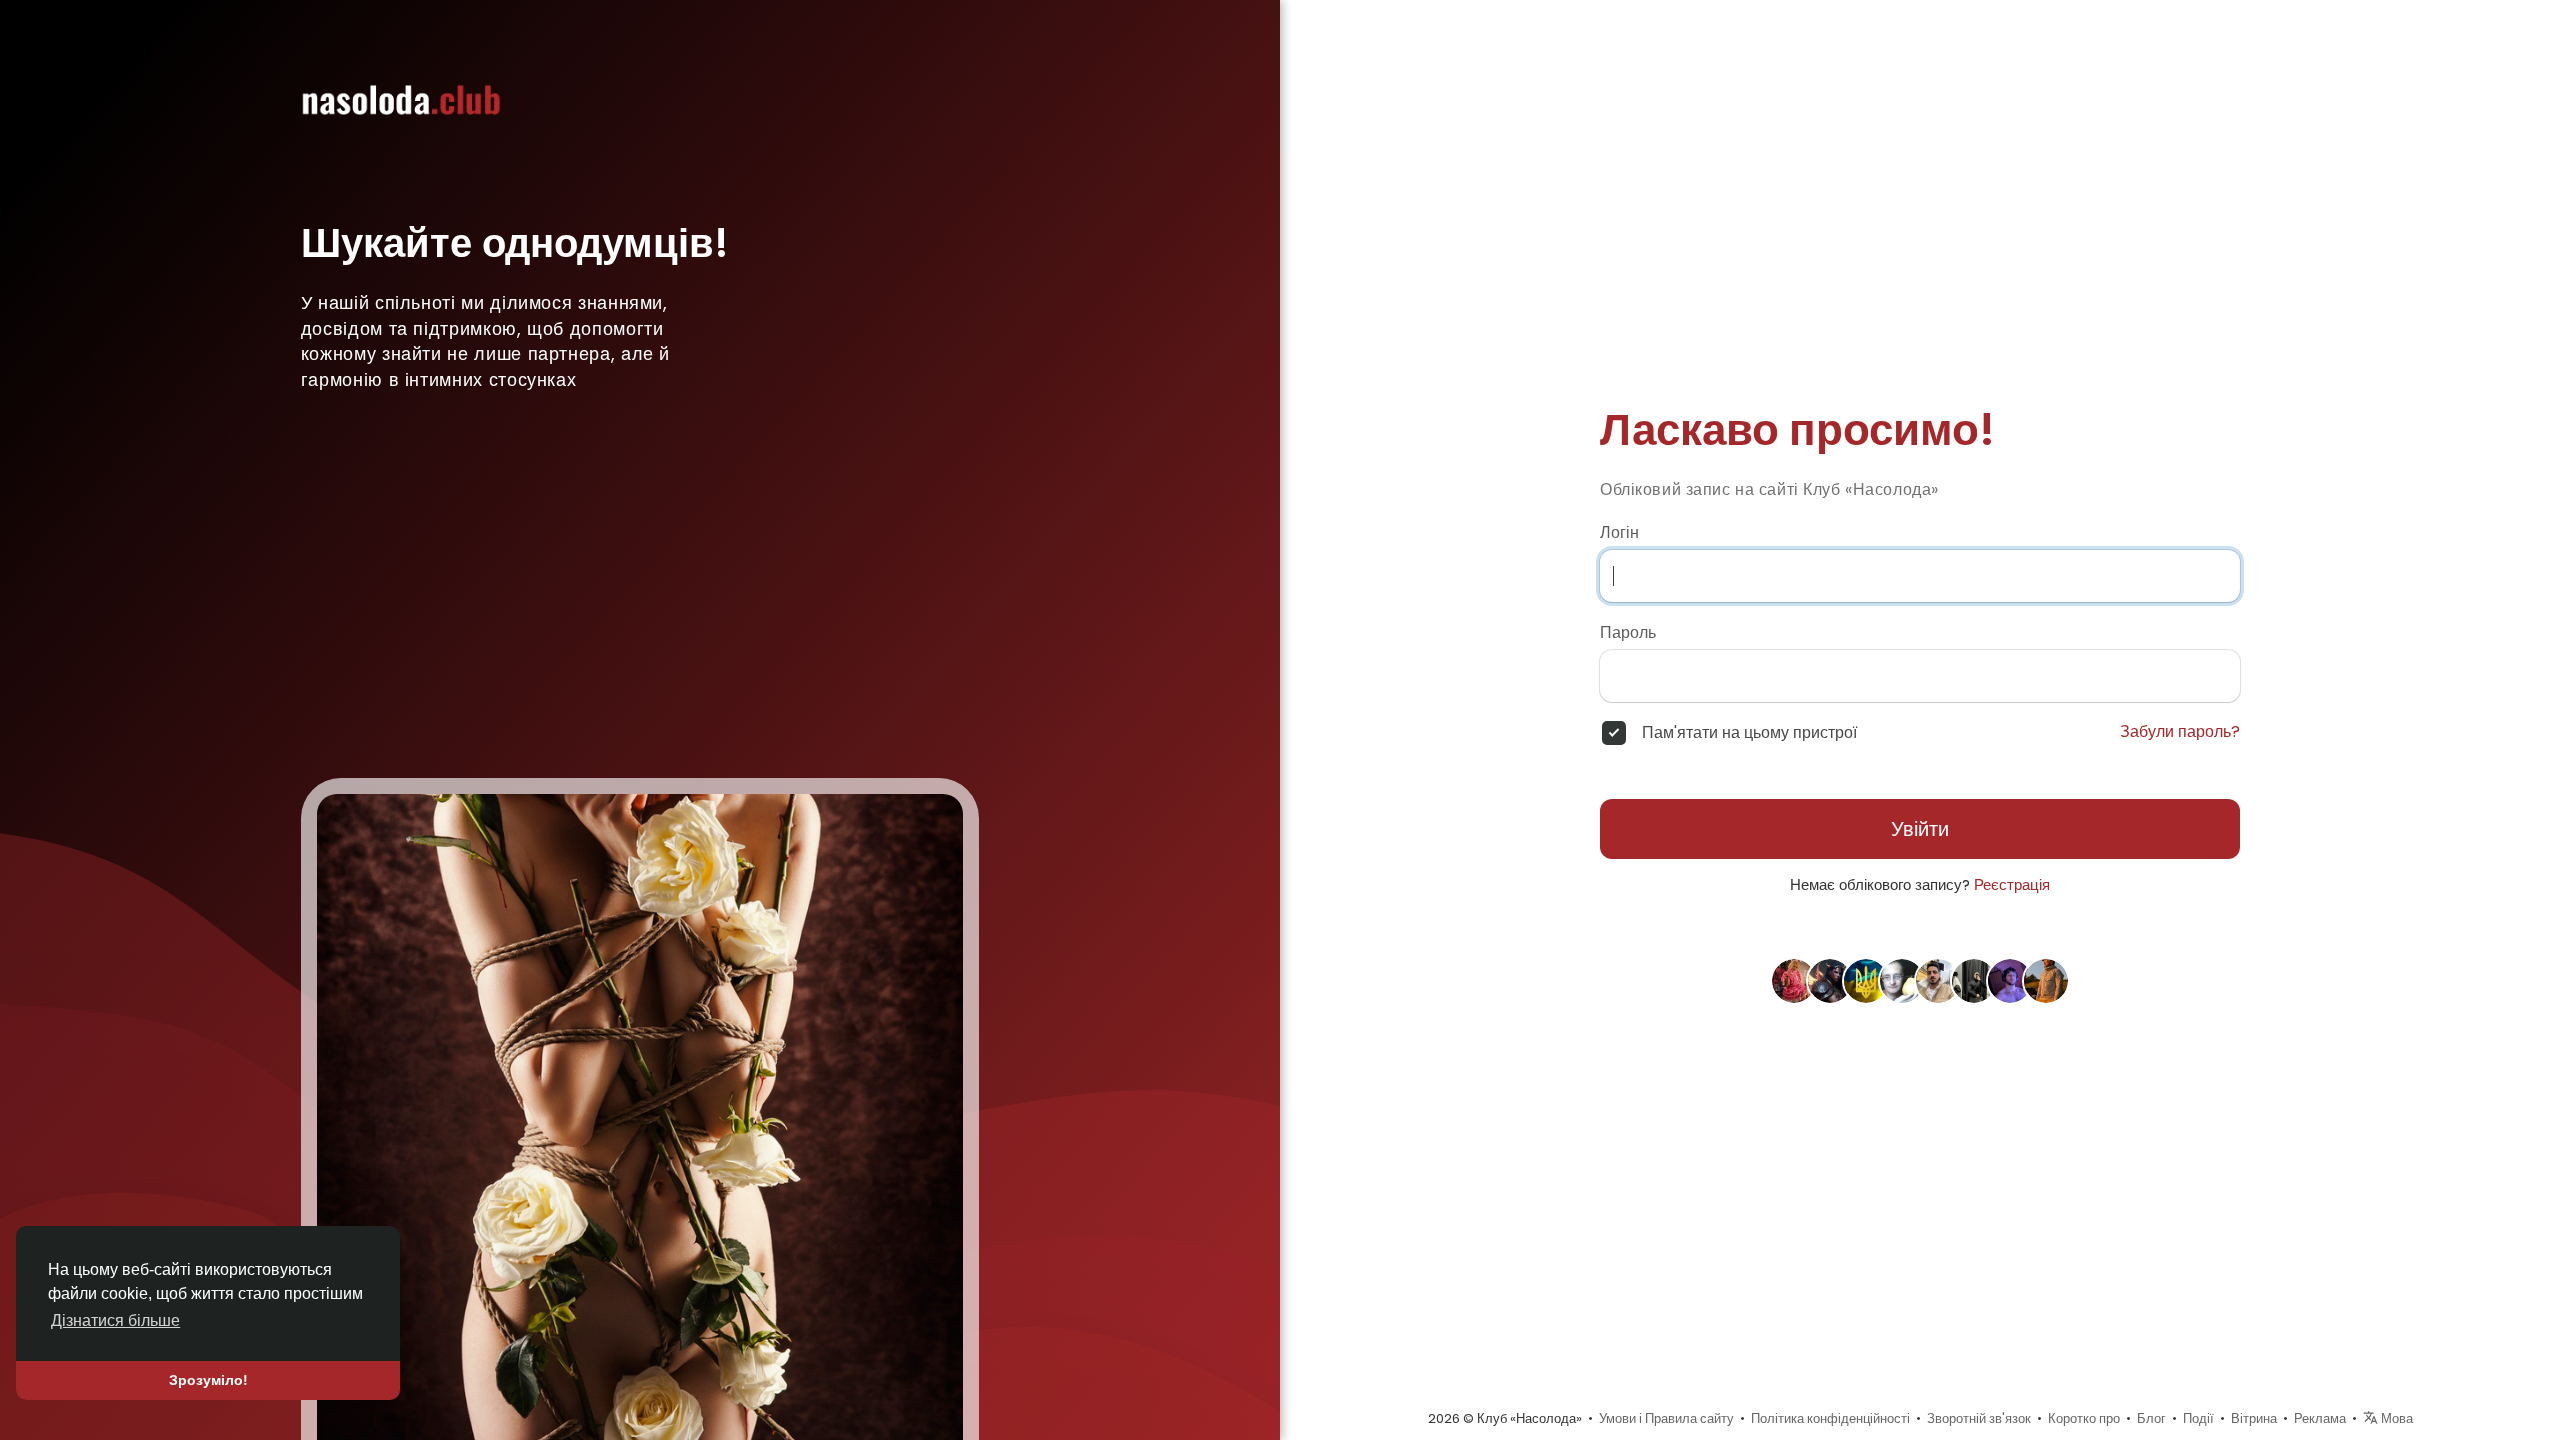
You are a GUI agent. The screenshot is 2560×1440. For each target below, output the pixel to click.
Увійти (1920, 829)
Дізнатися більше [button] (115, 1320)
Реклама (2320, 1418)
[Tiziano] (2046, 980)
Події (2198, 1418)
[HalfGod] (1830, 980)
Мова (2395, 1418)
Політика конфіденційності (1830, 1418)
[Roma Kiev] (1938, 980)
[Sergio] (1866, 980)
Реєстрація (2012, 884)
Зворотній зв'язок (1979, 1418)
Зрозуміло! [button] (208, 1380)
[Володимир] (1902, 980)
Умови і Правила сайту (1666, 1418)
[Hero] (1974, 980)
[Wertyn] (2010, 980)
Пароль (1628, 633)
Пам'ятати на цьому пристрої (1749, 733)
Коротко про (2084, 1418)
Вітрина (2254, 1418)
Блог (2151, 1418)
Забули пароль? (2180, 732)
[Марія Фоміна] (1794, 980)
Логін (1619, 533)
